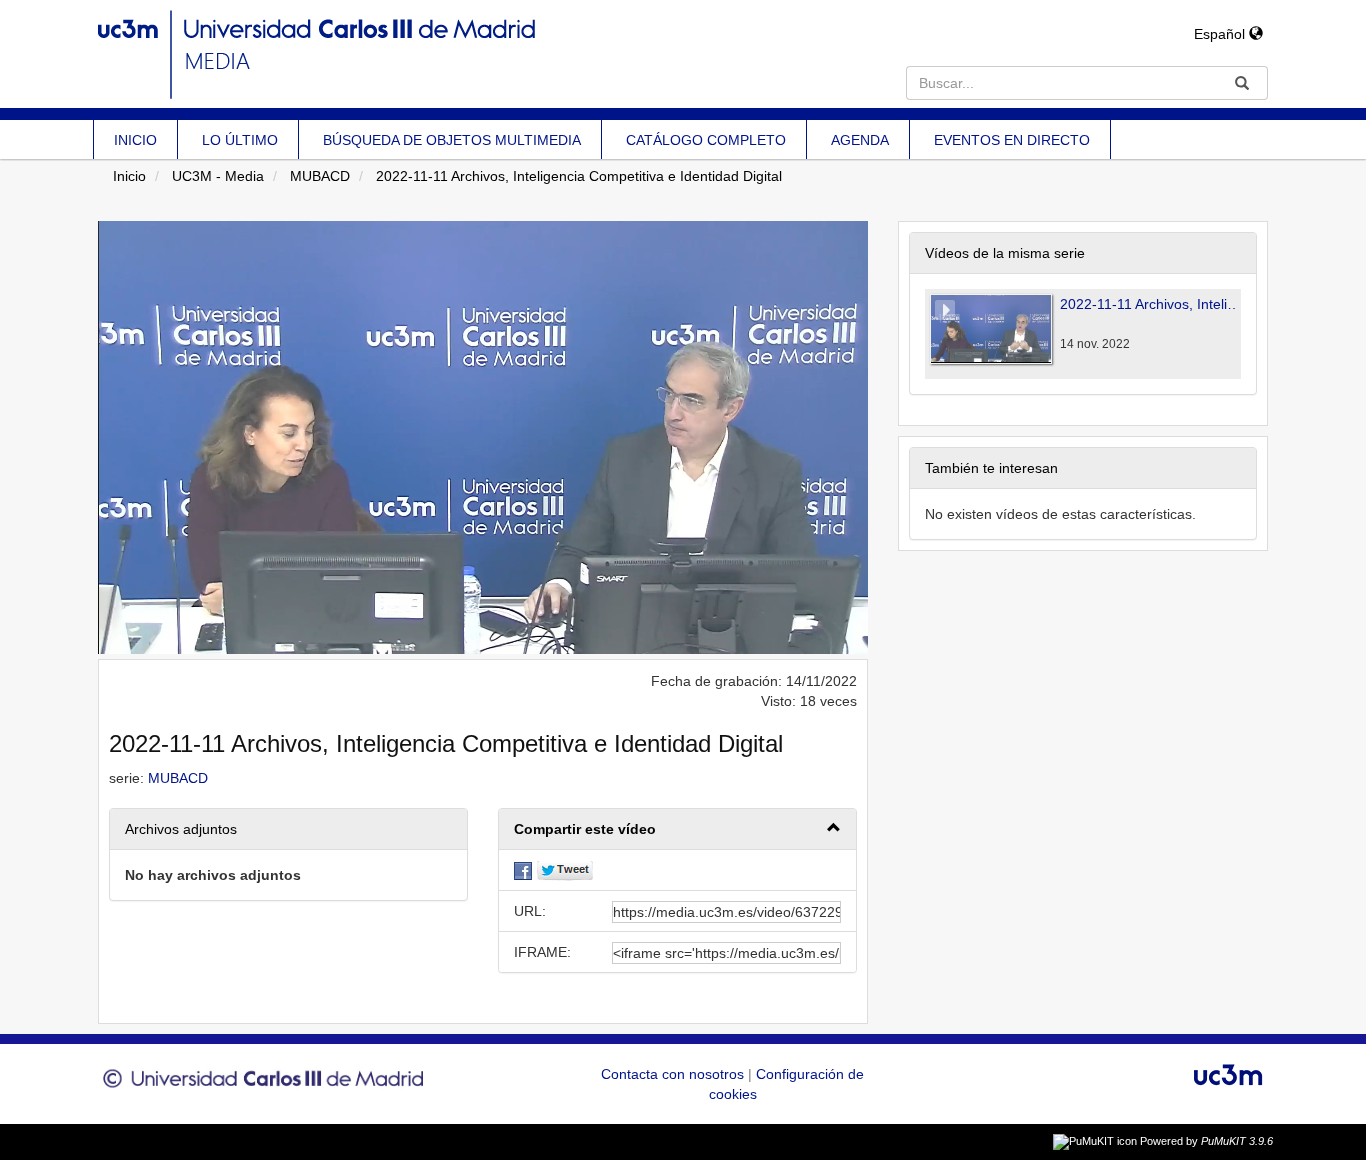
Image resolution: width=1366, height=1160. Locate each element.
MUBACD (320, 176)
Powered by (1206, 1141)
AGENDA (860, 140)
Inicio (129, 176)
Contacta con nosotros (674, 1074)
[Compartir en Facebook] (523, 870)
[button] (677, 829)
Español (1221, 34)
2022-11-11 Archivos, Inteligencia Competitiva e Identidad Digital (579, 176)
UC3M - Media (218, 176)
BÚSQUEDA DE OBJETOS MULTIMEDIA (452, 140)
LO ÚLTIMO (240, 140)
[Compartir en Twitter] (565, 870)
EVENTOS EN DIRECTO (1012, 140)
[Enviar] (1242, 83)
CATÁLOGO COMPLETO (706, 140)
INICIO (135, 140)
